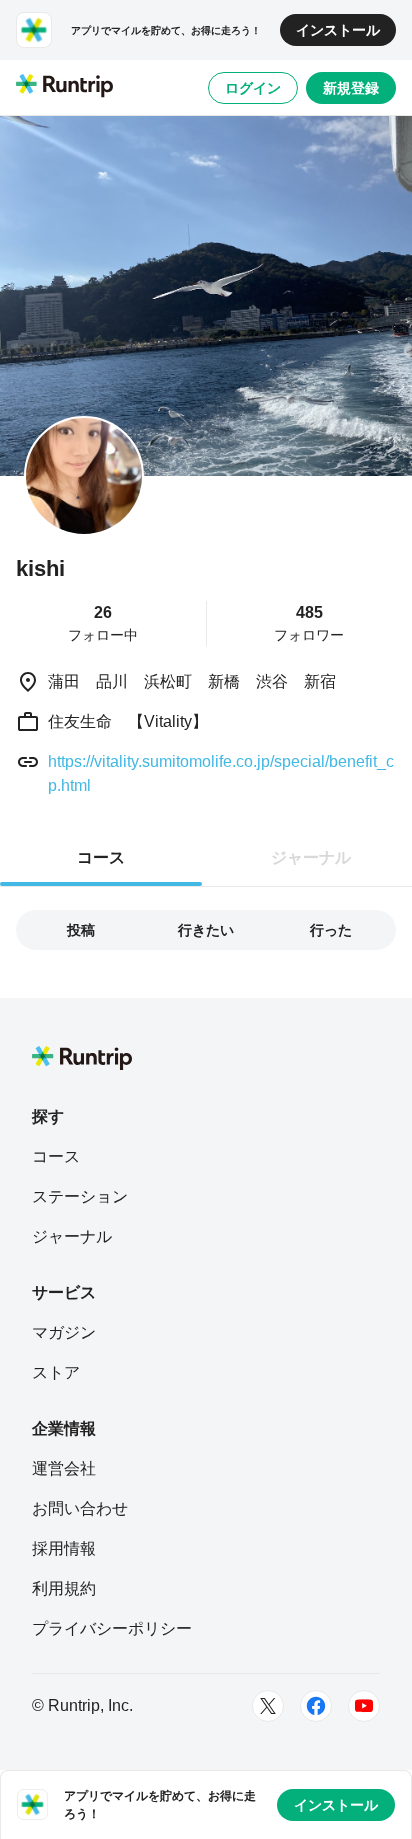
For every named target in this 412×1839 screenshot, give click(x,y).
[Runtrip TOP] (64, 87)
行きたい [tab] (206, 930)
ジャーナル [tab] (311, 857)
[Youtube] (364, 1706)
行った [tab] (331, 930)
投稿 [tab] (81, 930)
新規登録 (351, 88)
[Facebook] (316, 1706)
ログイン (253, 88)
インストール (338, 30)
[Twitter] (268, 1706)
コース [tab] (101, 857)
